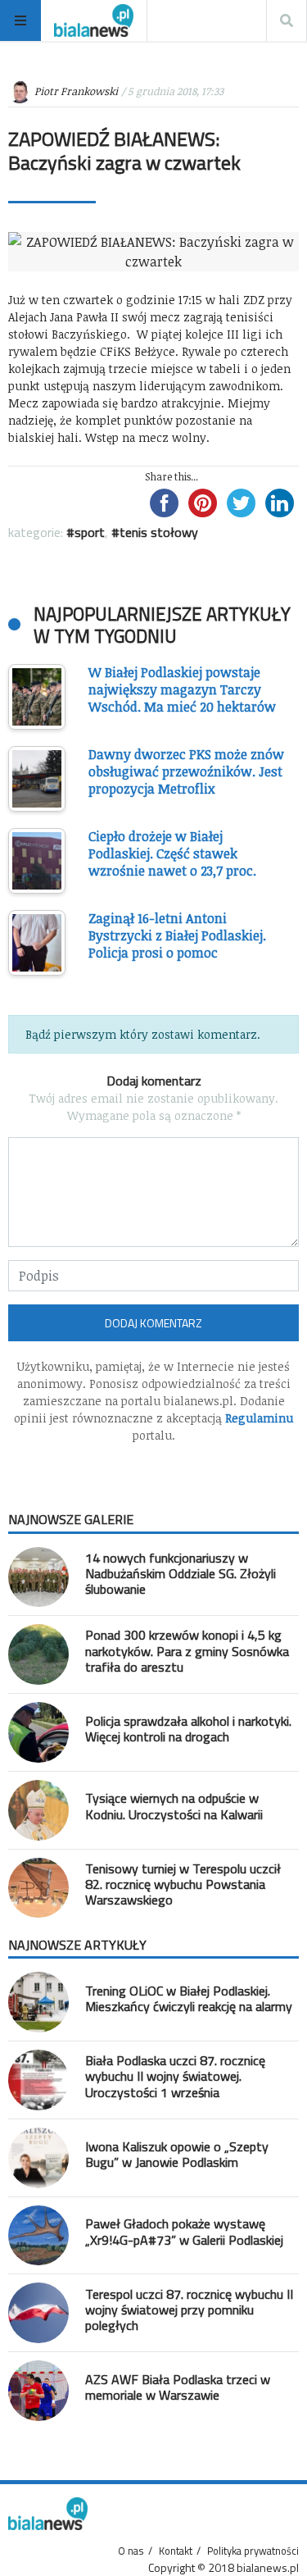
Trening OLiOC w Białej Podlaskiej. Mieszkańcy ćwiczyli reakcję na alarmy (189, 1998)
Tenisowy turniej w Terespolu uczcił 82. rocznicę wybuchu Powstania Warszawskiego (183, 1884)
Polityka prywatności (253, 2551)
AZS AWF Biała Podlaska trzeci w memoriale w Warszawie (178, 2387)
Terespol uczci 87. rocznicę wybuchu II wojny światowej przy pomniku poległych (189, 2310)
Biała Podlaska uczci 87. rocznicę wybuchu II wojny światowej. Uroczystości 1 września (175, 2076)
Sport (90, 532)
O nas (131, 2551)
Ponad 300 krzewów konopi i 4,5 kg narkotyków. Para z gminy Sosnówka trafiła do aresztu (187, 1650)
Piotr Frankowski (76, 91)
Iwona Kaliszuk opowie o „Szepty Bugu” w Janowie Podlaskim (177, 2154)
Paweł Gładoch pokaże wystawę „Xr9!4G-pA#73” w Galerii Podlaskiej (184, 2231)
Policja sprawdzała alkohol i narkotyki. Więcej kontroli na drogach (188, 1729)
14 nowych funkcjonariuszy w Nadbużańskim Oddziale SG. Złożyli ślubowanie (181, 1573)
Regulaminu (259, 1418)
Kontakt (176, 2551)
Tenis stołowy (159, 532)
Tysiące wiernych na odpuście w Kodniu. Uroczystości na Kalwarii (174, 1806)
